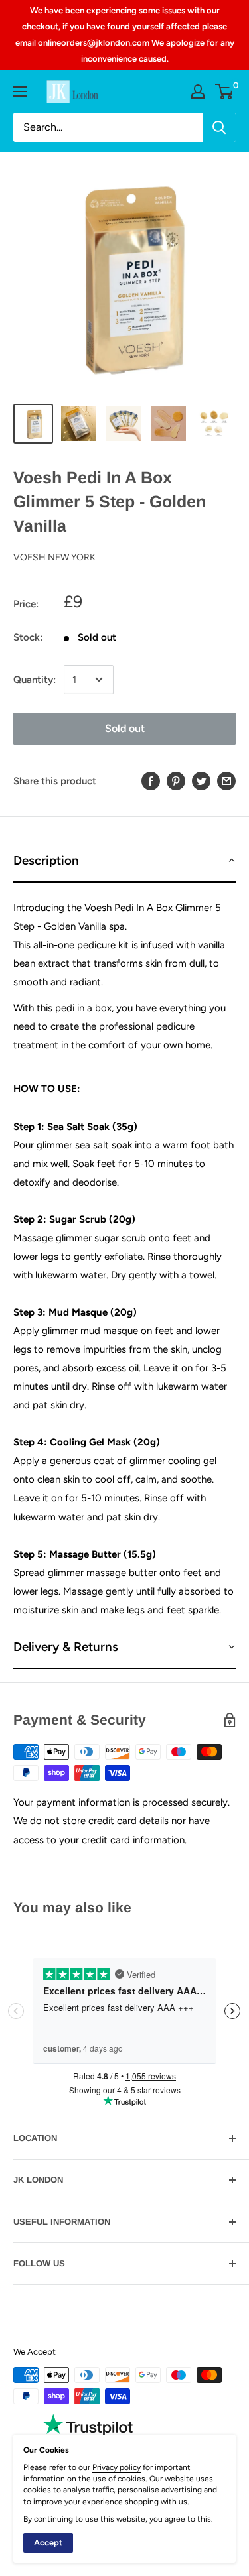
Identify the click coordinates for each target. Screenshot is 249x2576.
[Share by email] (226, 781)
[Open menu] (20, 92)
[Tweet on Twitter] (201, 781)
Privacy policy (117, 2467)
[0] (225, 92)
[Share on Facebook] (151, 781)
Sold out (125, 728)
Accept (48, 2543)
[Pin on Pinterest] (176, 781)
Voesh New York (54, 557)
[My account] (198, 92)
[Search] (219, 127)
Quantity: (35, 680)
